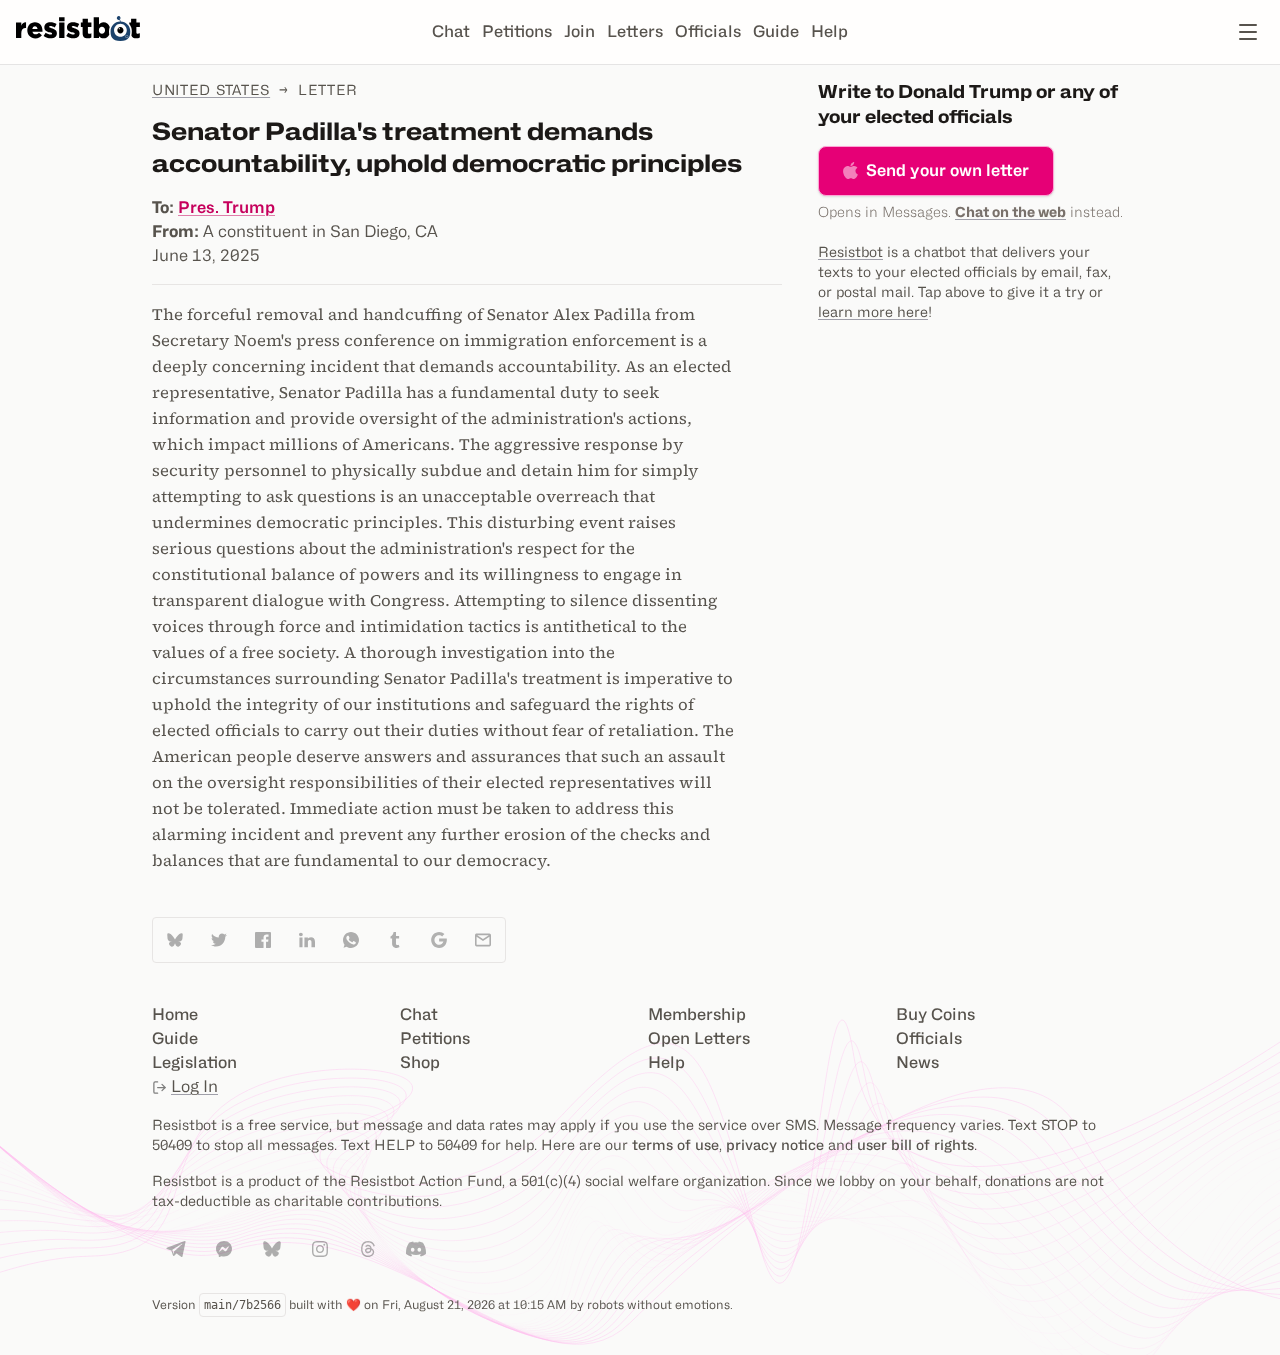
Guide (776, 31)
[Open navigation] (1248, 32)
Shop (420, 1062)
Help (829, 31)
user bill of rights (915, 1144)
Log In (194, 1086)
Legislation (194, 1062)
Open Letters (699, 1038)
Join (579, 31)
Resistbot (850, 251)
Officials (708, 31)
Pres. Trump (226, 207)
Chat (451, 31)
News (917, 1062)
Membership (697, 1014)
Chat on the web (1010, 211)
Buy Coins (935, 1014)
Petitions (517, 31)
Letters (635, 31)
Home (175, 1014)
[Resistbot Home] (78, 48)
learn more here (873, 311)
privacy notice (775, 1144)
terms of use (675, 1144)
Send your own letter (947, 170)
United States (211, 89)
